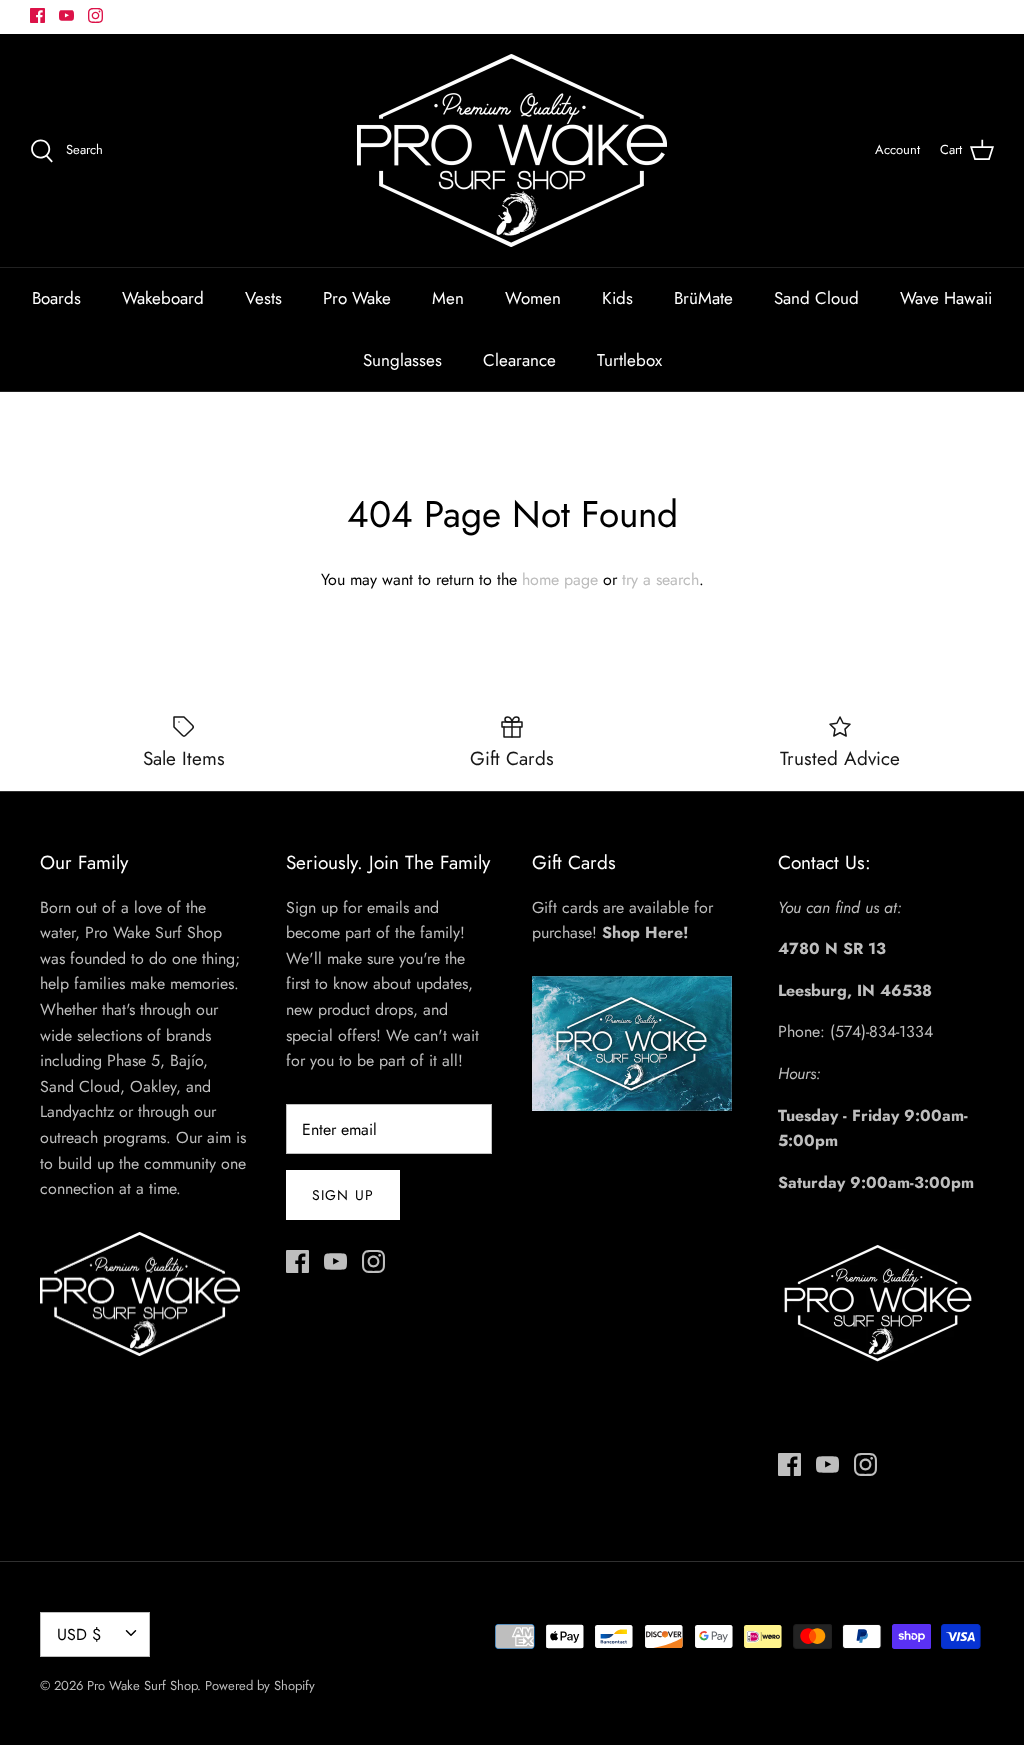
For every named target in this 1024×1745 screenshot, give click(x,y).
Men (448, 298)
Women (533, 298)
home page (560, 579)
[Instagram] (95, 15)
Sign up (343, 1195)
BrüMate (703, 298)
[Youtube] (66, 15)
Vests (263, 298)
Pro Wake (357, 298)
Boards (56, 298)
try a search (660, 579)
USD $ (79, 1634)
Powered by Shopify (260, 1685)
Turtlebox (629, 360)
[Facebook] (37, 15)
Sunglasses (402, 360)
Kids (617, 298)
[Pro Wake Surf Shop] (512, 150)
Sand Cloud (816, 298)
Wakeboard (163, 298)
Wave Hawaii (946, 298)
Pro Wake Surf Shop (142, 1685)
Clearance (519, 360)
